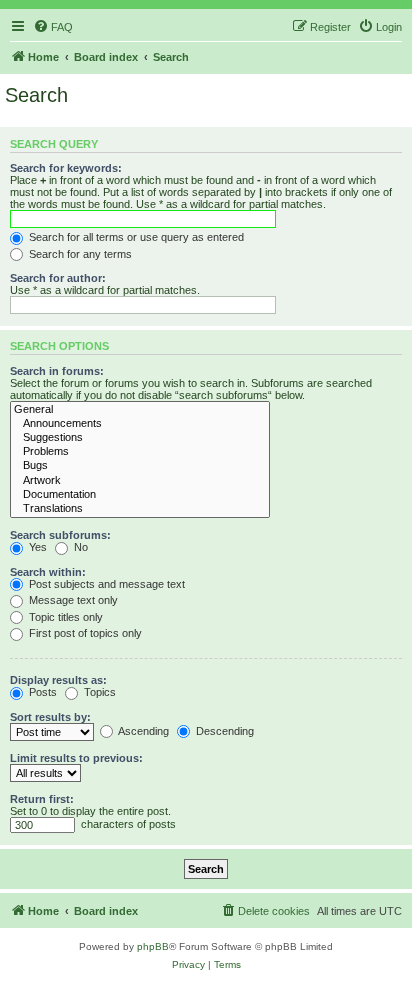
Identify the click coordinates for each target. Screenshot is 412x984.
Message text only (72, 600)
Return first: (42, 799)
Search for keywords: (66, 168)
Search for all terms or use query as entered (135, 237)
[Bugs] (140, 466)
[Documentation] (140, 495)
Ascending (142, 731)
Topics (98, 692)
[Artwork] (140, 481)
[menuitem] (53, 27)
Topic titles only (64, 617)
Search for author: (58, 278)
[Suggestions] (140, 438)
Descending (223, 731)
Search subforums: (60, 535)
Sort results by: (50, 717)
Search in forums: (57, 371)
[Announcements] (140, 424)
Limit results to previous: (76, 758)
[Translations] (140, 509)
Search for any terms (79, 254)
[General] (140, 410)
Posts (41, 692)
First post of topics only (84, 633)
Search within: (48, 572)
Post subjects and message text (105, 584)
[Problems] (140, 452)
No (79, 547)
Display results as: (58, 680)
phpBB (153, 946)
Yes (36, 547)
